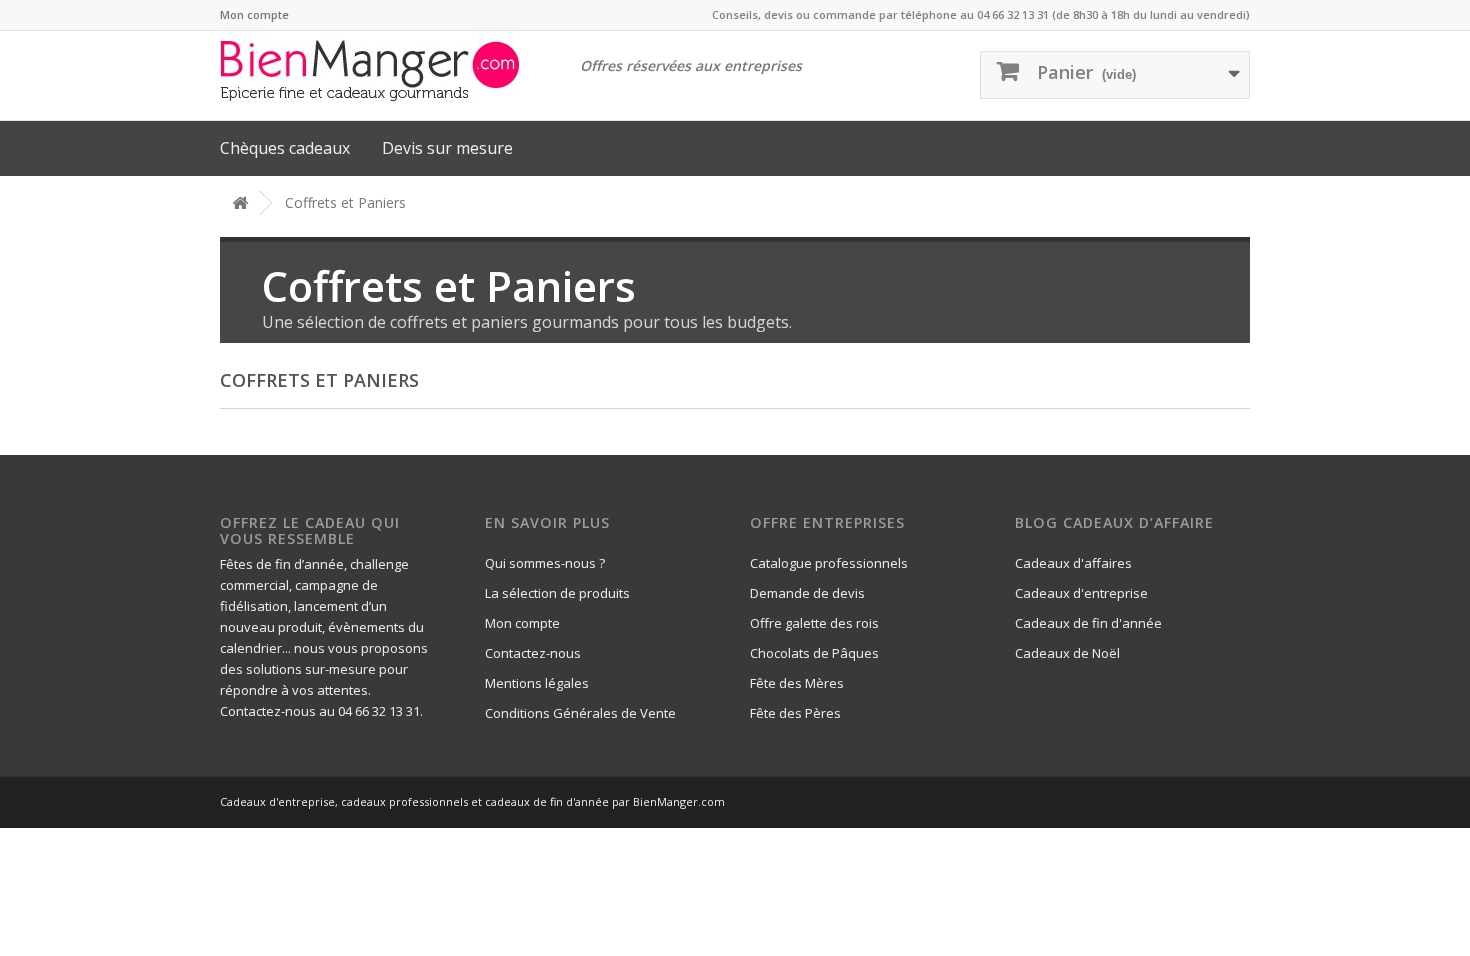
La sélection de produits (557, 593)
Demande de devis (807, 593)
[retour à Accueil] (240, 203)
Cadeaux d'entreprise (1081, 593)
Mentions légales (537, 683)
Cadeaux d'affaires (1073, 563)
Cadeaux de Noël (1067, 653)
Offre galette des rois (814, 623)
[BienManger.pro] (381, 70)
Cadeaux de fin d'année (1088, 623)
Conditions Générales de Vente (580, 713)
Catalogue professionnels (829, 563)
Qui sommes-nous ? (545, 563)
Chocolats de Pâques (814, 653)
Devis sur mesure (447, 148)
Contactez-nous (533, 653)
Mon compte (254, 14)
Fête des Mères (797, 683)
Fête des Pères (795, 713)
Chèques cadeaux (285, 148)
